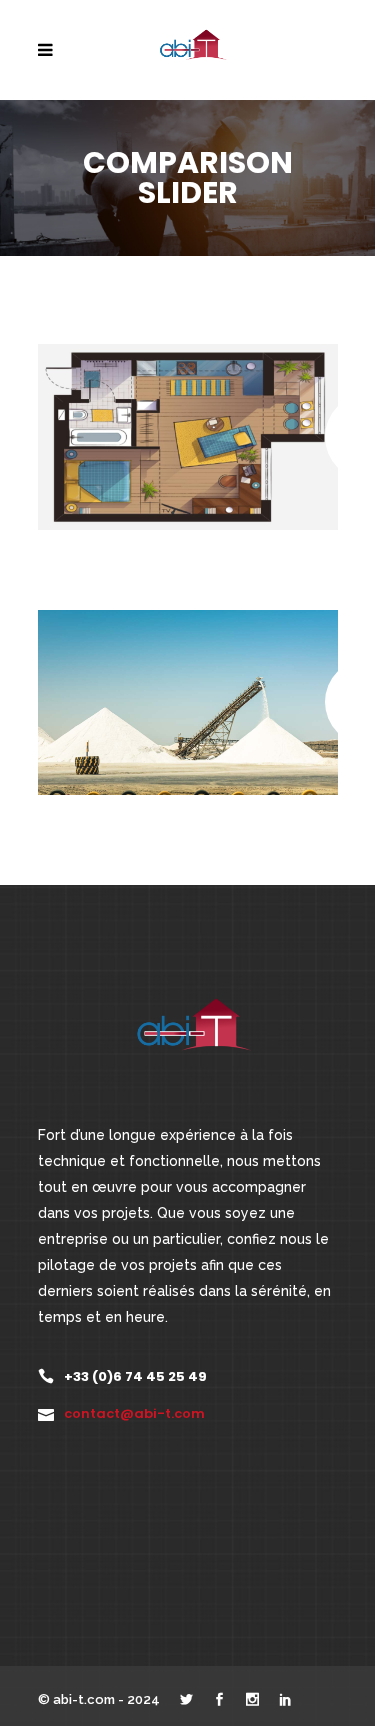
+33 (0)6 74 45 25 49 (135, 1376)
